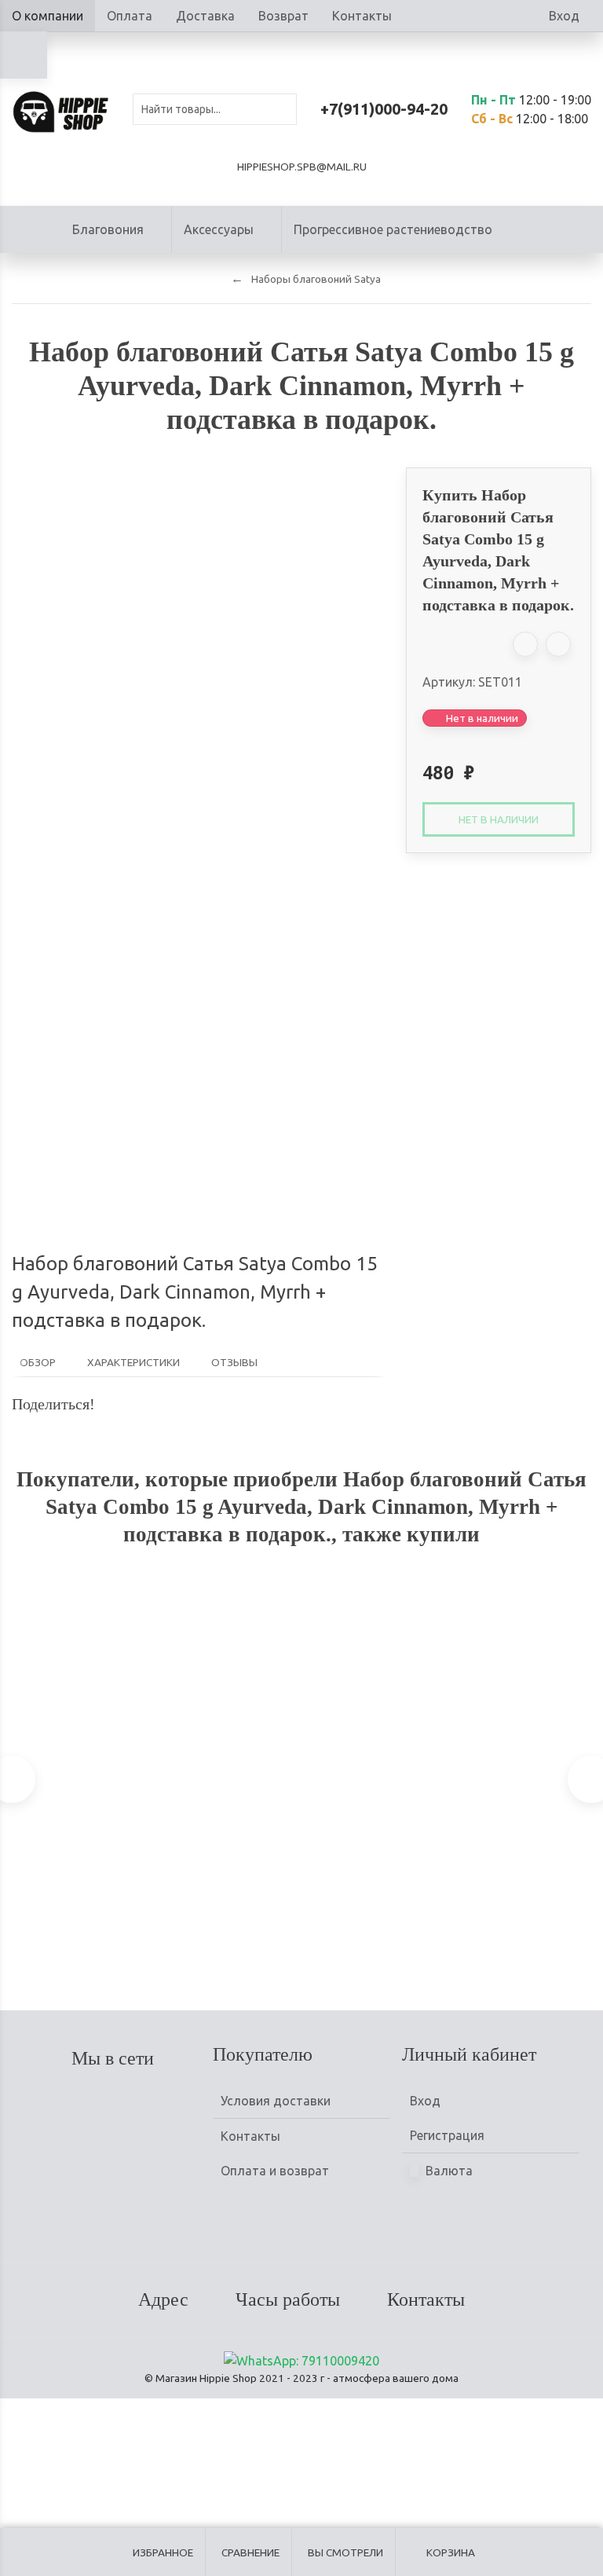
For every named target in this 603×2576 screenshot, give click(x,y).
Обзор (38, 1362)
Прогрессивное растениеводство (393, 229)
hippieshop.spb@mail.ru (302, 167)
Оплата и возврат (275, 2171)
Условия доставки (276, 2101)
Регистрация (447, 2135)
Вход (564, 16)
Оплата (130, 16)
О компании (48, 16)
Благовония (108, 229)
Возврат (283, 16)
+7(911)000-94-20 (384, 109)
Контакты (362, 16)
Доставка (205, 16)
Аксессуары (219, 229)
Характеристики (133, 1362)
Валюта (448, 2171)
